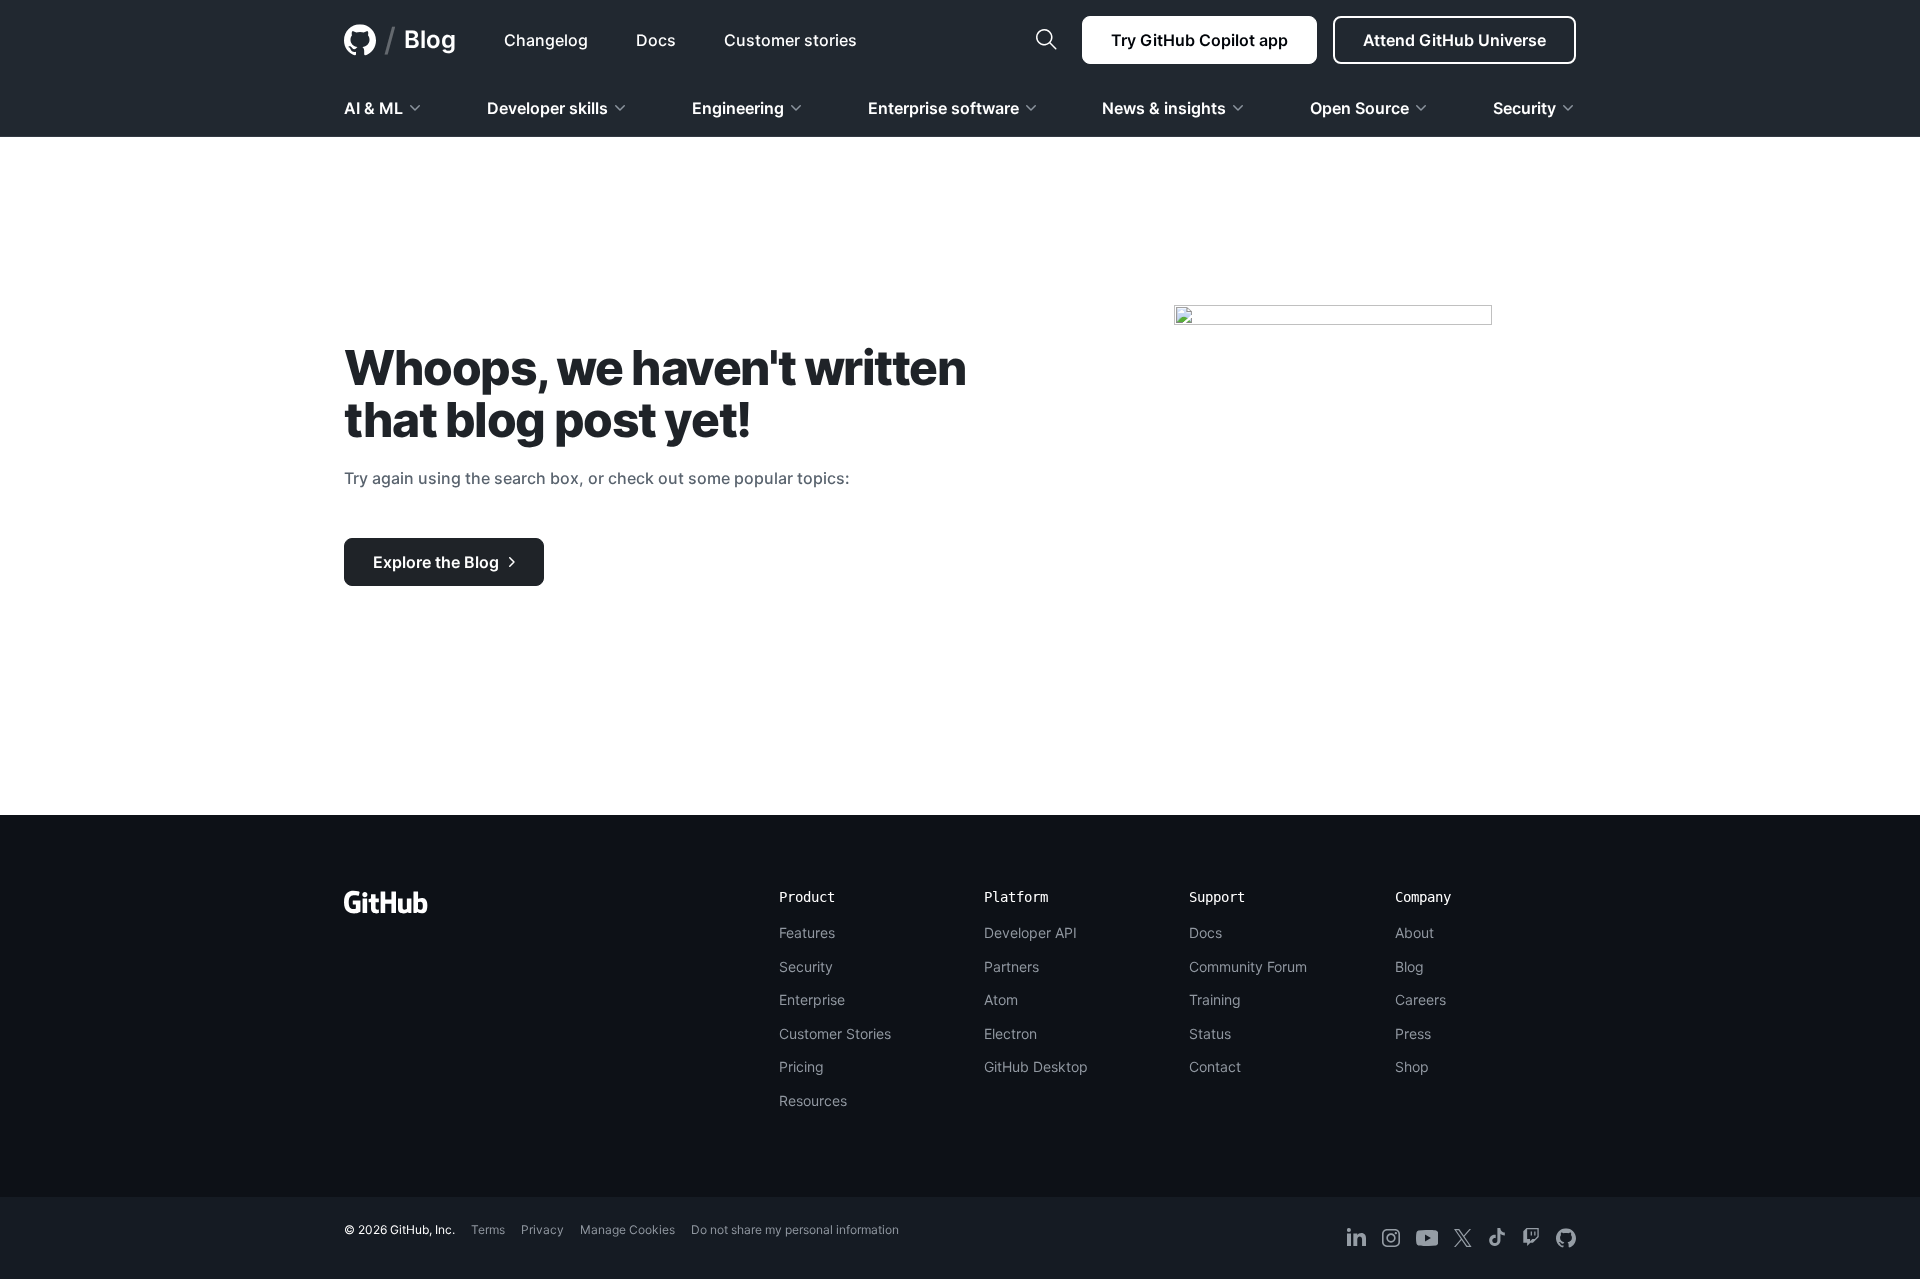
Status (1210, 1033)
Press (1413, 1033)
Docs (1205, 932)
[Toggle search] (1046, 40)
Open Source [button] (1359, 108)
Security (806, 966)
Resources (813, 1100)
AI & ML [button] (373, 108)
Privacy (542, 1229)
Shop (1412, 1066)
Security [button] (1524, 108)
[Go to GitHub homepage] (386, 908)
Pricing (801, 1066)
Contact (1215, 1066)
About (1414, 932)
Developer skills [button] (547, 108)
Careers (1420, 999)
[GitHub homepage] (360, 40)
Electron (1010, 1033)
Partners (1011, 966)
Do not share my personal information (795, 1229)
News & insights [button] (1164, 108)
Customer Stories (835, 1033)
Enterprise (812, 999)
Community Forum (1248, 966)
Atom (1001, 999)
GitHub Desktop (1036, 1066)
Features (807, 932)
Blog (430, 39)
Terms (488, 1229)
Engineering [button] (738, 108)
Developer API (1030, 932)
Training (1215, 999)
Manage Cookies (627, 1229)
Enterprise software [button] (943, 108)
